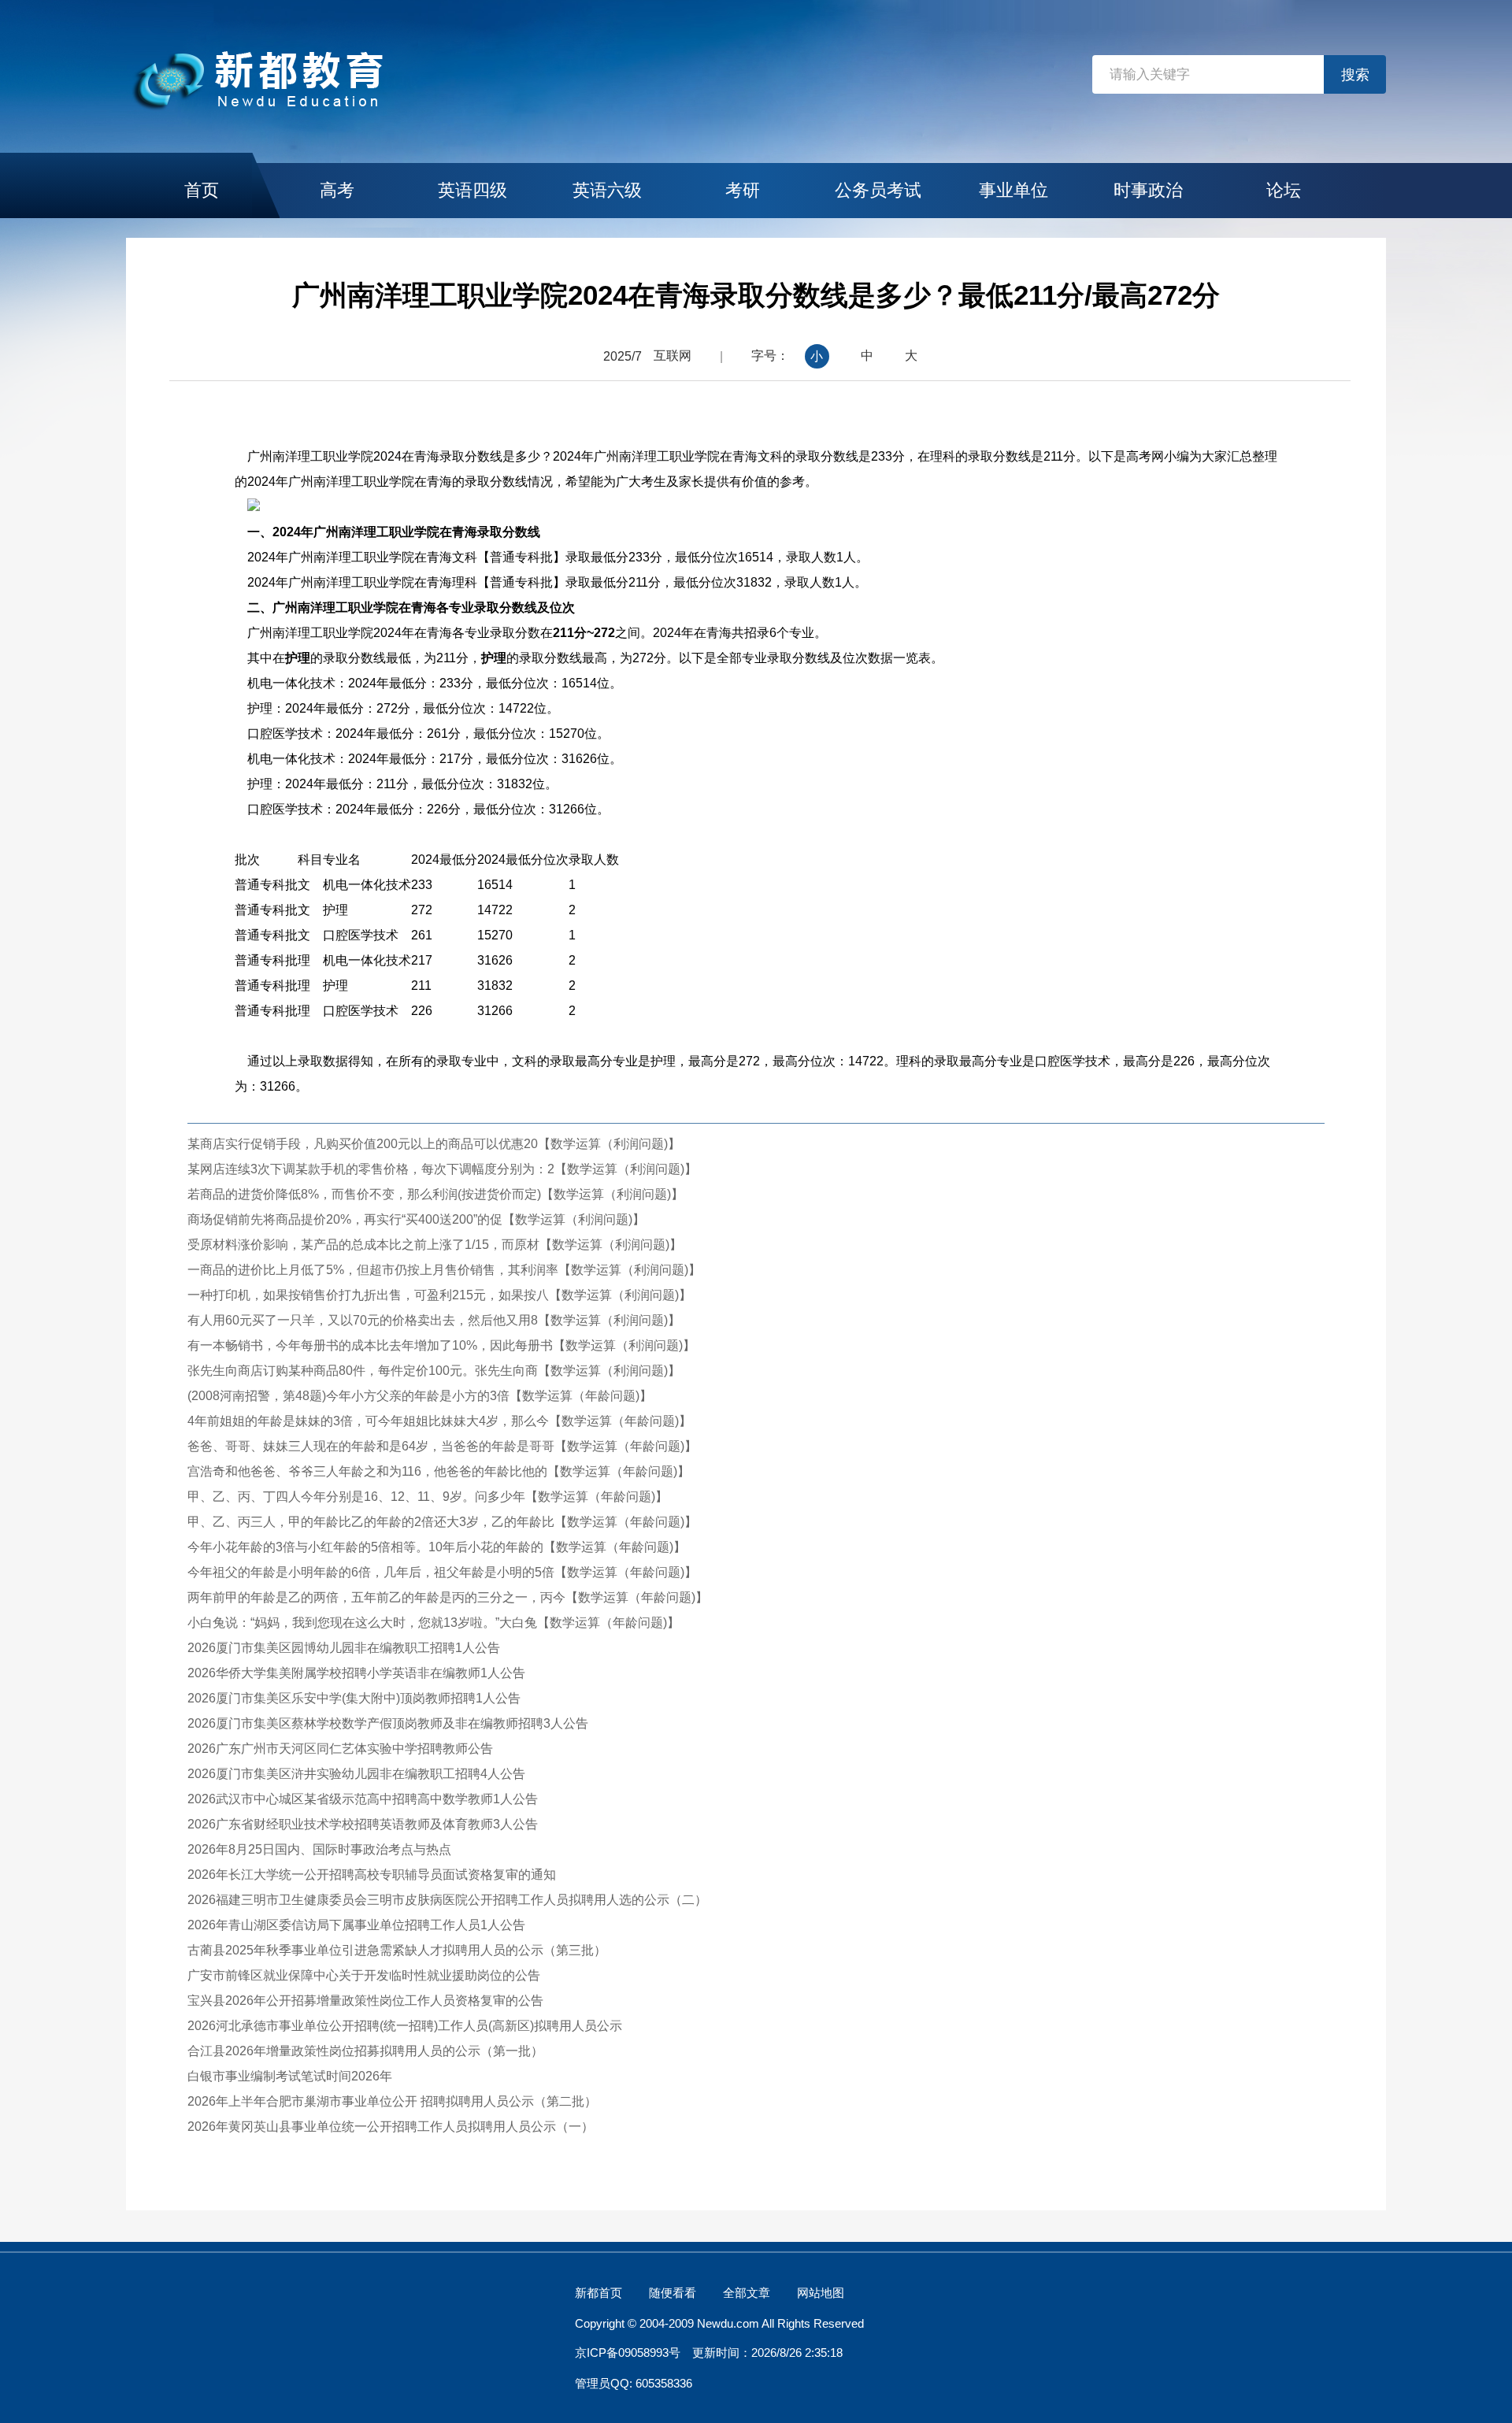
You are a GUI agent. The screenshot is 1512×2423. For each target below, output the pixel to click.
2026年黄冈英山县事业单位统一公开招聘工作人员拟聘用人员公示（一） (391, 2127)
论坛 (1284, 190)
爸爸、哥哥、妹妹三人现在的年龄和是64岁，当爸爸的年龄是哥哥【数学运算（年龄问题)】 (442, 1446)
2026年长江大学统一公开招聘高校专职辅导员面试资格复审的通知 (372, 1875)
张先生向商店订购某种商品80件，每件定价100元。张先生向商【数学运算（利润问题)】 (434, 1371)
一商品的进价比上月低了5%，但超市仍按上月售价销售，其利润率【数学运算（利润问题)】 (444, 1270)
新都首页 (598, 2293)
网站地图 (821, 2293)
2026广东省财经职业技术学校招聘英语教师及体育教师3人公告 (363, 1824)
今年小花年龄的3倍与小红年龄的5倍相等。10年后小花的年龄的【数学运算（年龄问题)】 (437, 1547)
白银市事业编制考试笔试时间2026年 (290, 2076)
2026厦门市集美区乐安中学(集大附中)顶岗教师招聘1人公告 (354, 1698)
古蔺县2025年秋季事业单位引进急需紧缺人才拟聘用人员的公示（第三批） (397, 1950)
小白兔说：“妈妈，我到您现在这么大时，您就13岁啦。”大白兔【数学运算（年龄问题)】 (434, 1623)
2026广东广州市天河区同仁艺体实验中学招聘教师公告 (340, 1749)
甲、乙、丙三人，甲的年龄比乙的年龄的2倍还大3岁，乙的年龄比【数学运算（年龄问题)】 (442, 1522)
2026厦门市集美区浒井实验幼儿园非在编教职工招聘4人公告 (356, 1774)
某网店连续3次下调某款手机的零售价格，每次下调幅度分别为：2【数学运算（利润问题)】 (442, 1169)
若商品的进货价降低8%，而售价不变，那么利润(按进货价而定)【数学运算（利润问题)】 (435, 1194)
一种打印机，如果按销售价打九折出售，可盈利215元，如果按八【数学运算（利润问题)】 (439, 1295)
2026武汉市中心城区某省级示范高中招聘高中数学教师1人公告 (363, 1799)
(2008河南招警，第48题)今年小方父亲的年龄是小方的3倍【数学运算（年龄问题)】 (420, 1396)
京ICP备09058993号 (628, 2353)
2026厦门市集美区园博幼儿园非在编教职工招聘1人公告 (344, 1648)
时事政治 (1148, 190)
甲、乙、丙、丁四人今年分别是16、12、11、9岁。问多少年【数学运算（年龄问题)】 (428, 1497)
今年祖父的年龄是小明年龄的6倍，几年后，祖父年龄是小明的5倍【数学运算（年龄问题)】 (442, 1572)
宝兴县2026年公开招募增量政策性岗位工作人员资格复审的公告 (365, 2001)
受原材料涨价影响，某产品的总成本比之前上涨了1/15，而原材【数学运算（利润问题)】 (435, 1245)
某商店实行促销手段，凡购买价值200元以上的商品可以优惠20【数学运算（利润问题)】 (434, 1144)
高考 (337, 190)
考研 (743, 190)
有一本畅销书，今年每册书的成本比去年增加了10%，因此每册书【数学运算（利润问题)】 (441, 1345)
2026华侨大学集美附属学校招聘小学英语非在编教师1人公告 (356, 1673)
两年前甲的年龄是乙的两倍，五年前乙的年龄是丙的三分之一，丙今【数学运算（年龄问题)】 (448, 1597)
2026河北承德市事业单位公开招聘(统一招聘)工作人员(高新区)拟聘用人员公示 (405, 2026)
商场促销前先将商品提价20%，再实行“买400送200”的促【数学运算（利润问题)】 (416, 1219)
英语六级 (607, 190)
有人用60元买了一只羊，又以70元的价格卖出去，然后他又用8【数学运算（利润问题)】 (434, 1320)
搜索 (1355, 75)
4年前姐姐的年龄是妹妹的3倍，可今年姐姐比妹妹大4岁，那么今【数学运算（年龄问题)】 (439, 1421)
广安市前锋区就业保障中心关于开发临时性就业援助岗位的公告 (364, 1975)
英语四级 (472, 190)
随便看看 (673, 2293)
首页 (202, 190)
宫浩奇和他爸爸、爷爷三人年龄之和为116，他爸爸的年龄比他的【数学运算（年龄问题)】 (439, 1471)
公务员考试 (878, 190)
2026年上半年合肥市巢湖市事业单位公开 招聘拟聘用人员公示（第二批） (392, 2101)
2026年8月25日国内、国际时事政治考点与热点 (319, 1849)
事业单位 (1014, 190)
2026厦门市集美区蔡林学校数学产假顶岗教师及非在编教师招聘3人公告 (388, 1723)
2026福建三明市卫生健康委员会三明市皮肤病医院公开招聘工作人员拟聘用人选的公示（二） (447, 1900)
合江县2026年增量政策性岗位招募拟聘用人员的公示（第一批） (365, 2051)
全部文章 (747, 2293)
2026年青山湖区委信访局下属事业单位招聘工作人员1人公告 (356, 1925)
